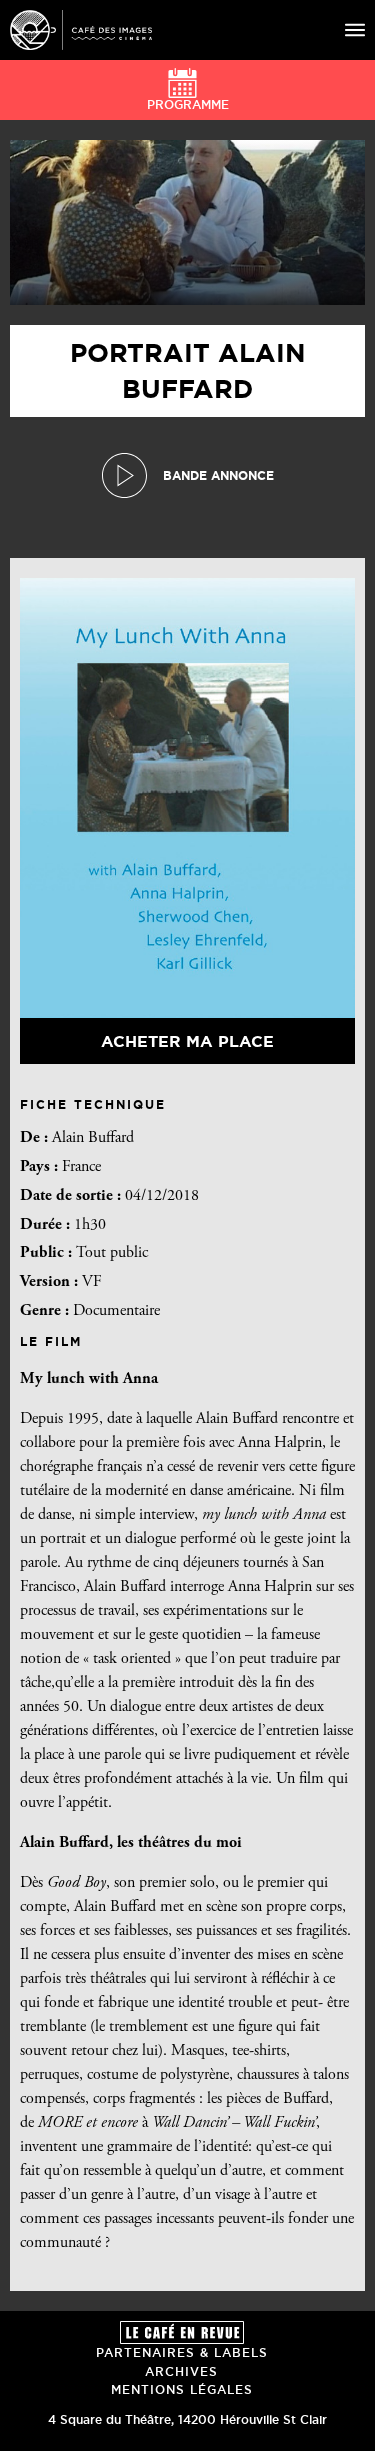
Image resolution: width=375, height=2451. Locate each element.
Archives (181, 2371)
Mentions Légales (182, 2389)
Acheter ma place (187, 1041)
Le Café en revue (182, 2332)
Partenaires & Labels (182, 2352)
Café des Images (81, 30)
